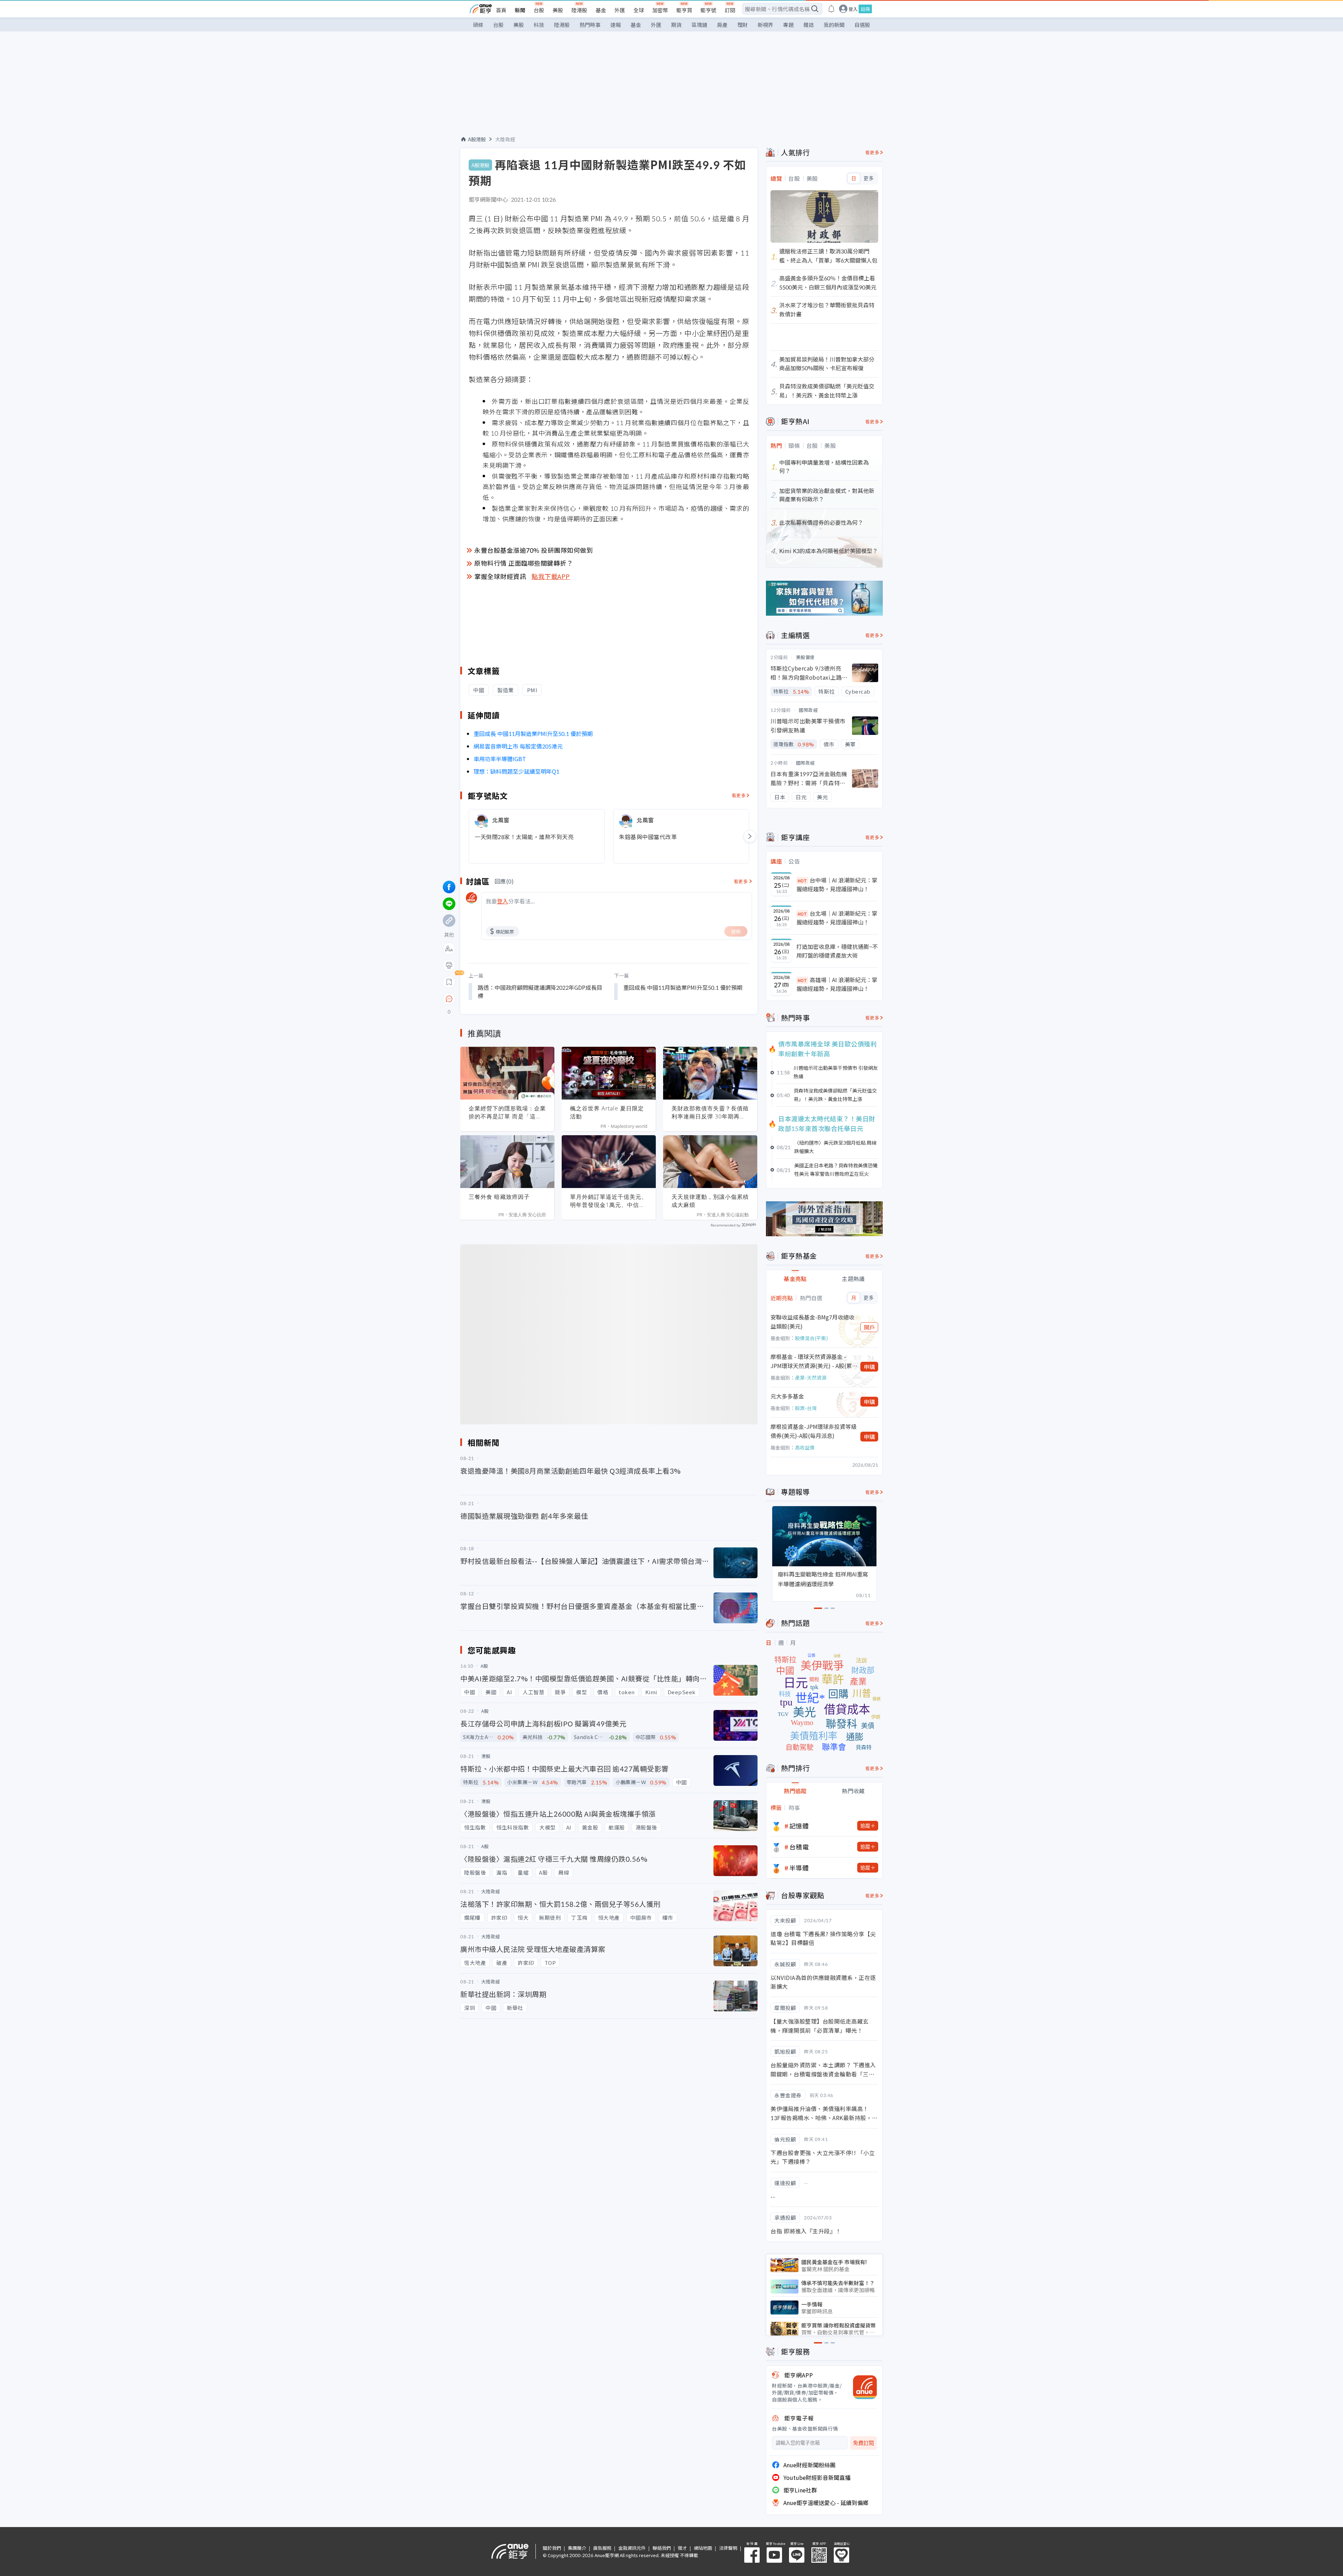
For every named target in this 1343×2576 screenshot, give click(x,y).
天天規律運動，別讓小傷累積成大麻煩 (710, 1201)
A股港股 (477, 139)
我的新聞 (834, 25)
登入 (853, 9)
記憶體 (799, 1826)
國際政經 (808, 710)
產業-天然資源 (811, 1378)
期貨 (676, 25)
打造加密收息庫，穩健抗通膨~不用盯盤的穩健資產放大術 (837, 951)
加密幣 (660, 10)
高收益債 (805, 1447)
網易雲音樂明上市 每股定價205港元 (518, 746)
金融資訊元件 (632, 2548)
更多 (869, 178)
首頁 (501, 10)
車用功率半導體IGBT (500, 759)
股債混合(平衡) (811, 1338)
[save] (449, 982)
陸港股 (579, 10)
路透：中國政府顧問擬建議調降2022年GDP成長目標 (540, 992)
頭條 (478, 25)
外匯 (620, 10)
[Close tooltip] (508, 999)
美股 (558, 10)
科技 (539, 25)
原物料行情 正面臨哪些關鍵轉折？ (524, 563)
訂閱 (730, 10)
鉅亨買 (684, 10)
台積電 (799, 1847)
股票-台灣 (806, 1408)
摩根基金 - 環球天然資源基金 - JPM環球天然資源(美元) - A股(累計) (811, 1361)
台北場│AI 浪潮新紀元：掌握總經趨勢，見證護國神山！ (837, 918)
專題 (788, 25)
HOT (802, 881)
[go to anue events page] (831, 9)
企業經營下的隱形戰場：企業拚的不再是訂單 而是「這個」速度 (507, 1112)
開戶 (869, 1327)
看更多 (739, 795)
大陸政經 (505, 139)
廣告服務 (602, 2548)
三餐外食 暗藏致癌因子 (499, 1197)
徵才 (682, 2548)
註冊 (865, 9)
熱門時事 (590, 25)
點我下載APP (551, 576)
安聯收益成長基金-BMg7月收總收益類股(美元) (812, 1322)
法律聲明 (728, 2548)
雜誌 (809, 25)
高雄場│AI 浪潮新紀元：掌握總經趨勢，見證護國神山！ (837, 984)
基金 (601, 10)
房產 (722, 25)
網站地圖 (703, 2548)
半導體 (799, 1868)
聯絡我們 (662, 2548)
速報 (616, 25)
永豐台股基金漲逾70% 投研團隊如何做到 (534, 550)
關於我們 (552, 2548)
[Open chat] (449, 999)
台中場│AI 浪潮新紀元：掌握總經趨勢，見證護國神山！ (837, 885)
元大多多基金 (787, 1396)
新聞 (520, 10)
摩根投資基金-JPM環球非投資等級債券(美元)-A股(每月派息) (813, 1431)
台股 (539, 10)
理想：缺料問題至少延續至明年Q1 (516, 771)
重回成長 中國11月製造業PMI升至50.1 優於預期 (533, 734)
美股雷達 (805, 657)
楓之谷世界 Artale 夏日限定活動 (607, 1112)
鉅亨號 (708, 10)
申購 (869, 1367)
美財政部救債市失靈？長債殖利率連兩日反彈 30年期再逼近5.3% (710, 1112)
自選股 (862, 25)
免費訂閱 (864, 2443)
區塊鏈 (699, 25)
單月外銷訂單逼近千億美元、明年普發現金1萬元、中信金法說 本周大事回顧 (609, 1201)
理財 (742, 25)
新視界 (765, 25)
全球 (639, 10)
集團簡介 (577, 2548)
